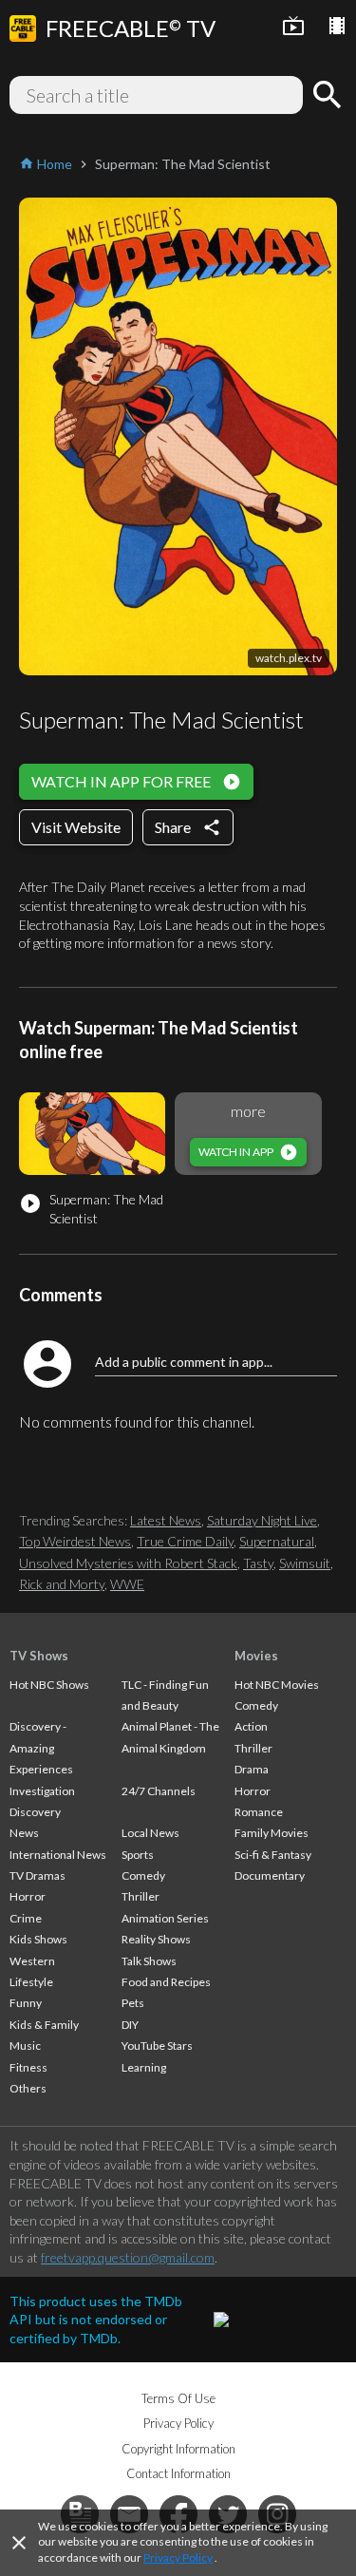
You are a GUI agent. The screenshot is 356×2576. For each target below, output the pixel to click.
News (24, 1833)
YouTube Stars (157, 2046)
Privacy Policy (178, 2557)
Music (25, 2046)
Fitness (28, 2067)
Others (28, 2088)
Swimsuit (305, 1563)
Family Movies (272, 1833)
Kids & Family (44, 2025)
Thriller (141, 1896)
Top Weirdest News (75, 1541)
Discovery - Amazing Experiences (41, 1748)
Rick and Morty (62, 1584)
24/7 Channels (159, 1791)
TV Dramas (37, 1875)
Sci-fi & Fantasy (273, 1855)
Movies (256, 1656)
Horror (28, 1896)
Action (251, 1726)
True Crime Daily (185, 1541)
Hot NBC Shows (49, 1685)
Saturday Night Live (262, 1520)
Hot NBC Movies (277, 1685)
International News (58, 1855)
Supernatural (277, 1541)
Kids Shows (38, 1939)
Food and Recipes (166, 1982)
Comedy (143, 1875)
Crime (26, 1918)
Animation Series (165, 1918)
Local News (150, 1833)
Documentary (270, 1875)
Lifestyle (31, 1982)
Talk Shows (149, 1961)
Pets (133, 2003)
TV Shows (39, 1656)
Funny (26, 2003)
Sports (138, 1855)
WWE (127, 1584)
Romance (259, 1812)
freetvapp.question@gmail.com (128, 2257)
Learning (144, 2067)
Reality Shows (156, 1939)
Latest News (166, 1520)
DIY (130, 2025)
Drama (252, 1769)
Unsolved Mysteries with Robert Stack (128, 1563)
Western (32, 1961)
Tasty (258, 1563)
